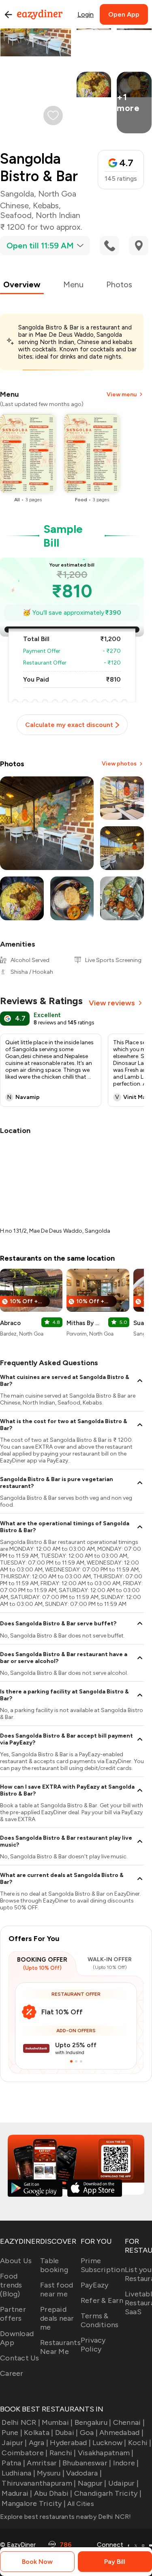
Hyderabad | (70, 2443)
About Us (16, 2261)
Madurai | (17, 2493)
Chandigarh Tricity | (108, 2493)
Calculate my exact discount (69, 725)
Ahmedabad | (121, 2433)
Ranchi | (63, 2453)
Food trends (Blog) (11, 2285)
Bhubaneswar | (87, 2463)
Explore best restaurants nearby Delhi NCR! (66, 2517)
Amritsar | (44, 2463)
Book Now (37, 2562)
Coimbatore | (25, 2453)
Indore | (126, 2463)
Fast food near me (57, 2290)
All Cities (80, 2504)
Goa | (89, 2433)
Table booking (54, 2265)
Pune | (12, 2433)
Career (12, 2373)
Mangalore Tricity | (34, 2503)
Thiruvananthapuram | (39, 2483)
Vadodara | (84, 2473)
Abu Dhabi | (53, 2493)
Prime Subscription (103, 2265)
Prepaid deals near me (57, 2318)
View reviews (112, 1003)
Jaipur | (14, 2443)
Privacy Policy (93, 2345)
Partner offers (13, 2314)
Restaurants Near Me (60, 2347)
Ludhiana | (18, 2473)
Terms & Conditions (100, 2320)
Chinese (14, 205)
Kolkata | (39, 2433)
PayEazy (95, 2285)
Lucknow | (109, 2443)
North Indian (58, 215)
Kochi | (140, 2443)
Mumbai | (57, 2422)
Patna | (13, 2463)
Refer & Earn (102, 2300)
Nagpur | (92, 2483)
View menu (122, 394)
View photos (119, 764)
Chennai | (129, 2422)
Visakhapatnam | (106, 2453)
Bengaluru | (93, 2422)
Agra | (39, 2443)
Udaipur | (123, 2483)
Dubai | (66, 2433)
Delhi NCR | (21, 2422)
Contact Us (20, 2358)
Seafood (16, 215)
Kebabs (46, 205)
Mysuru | (51, 2473)
